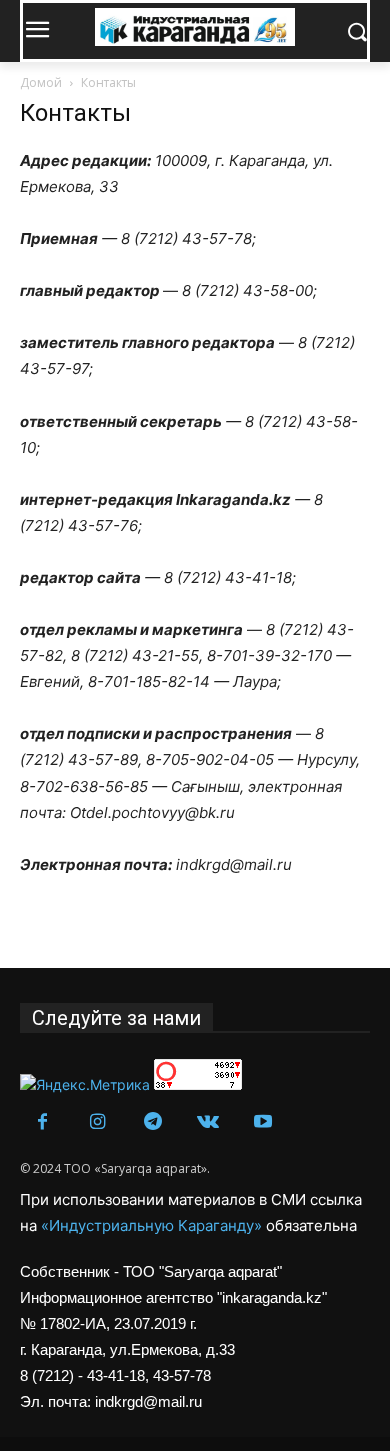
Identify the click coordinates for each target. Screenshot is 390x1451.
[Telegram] (152, 1122)
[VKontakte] (207, 1122)
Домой (41, 82)
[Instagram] (97, 1122)
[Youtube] (262, 1122)
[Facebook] (42, 1122)
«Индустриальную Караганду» (153, 1225)
